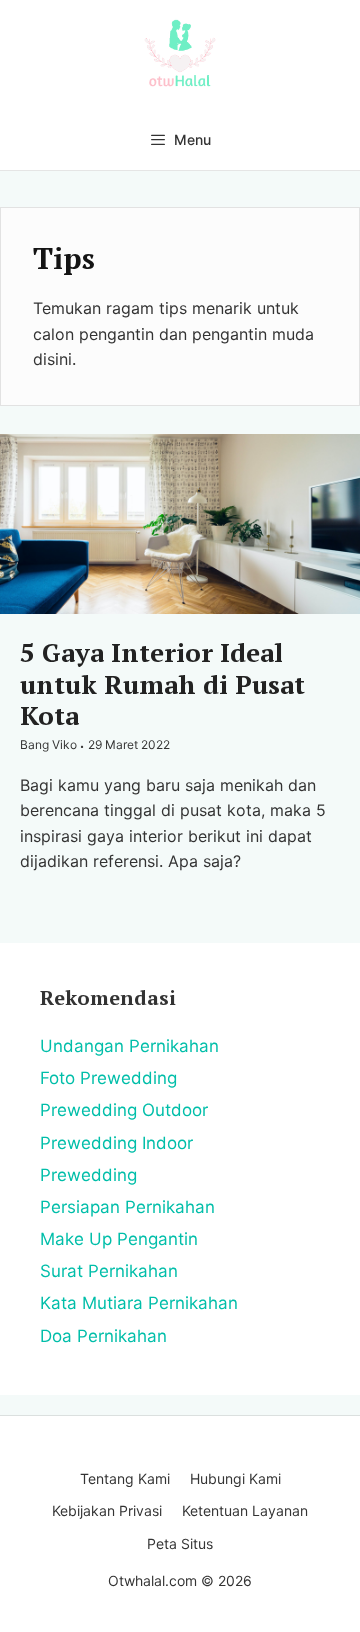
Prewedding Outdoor (124, 1110)
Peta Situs (180, 1543)
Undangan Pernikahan (129, 1046)
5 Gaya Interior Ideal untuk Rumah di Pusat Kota (162, 683)
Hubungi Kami (235, 1478)
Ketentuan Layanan (245, 1510)
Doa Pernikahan (103, 1336)
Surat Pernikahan (109, 1271)
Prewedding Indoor (116, 1143)
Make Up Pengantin (119, 1239)
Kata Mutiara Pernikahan (139, 1303)
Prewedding (88, 1175)
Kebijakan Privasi (107, 1510)
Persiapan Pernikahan (127, 1207)
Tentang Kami (125, 1478)
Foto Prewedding (108, 1078)
